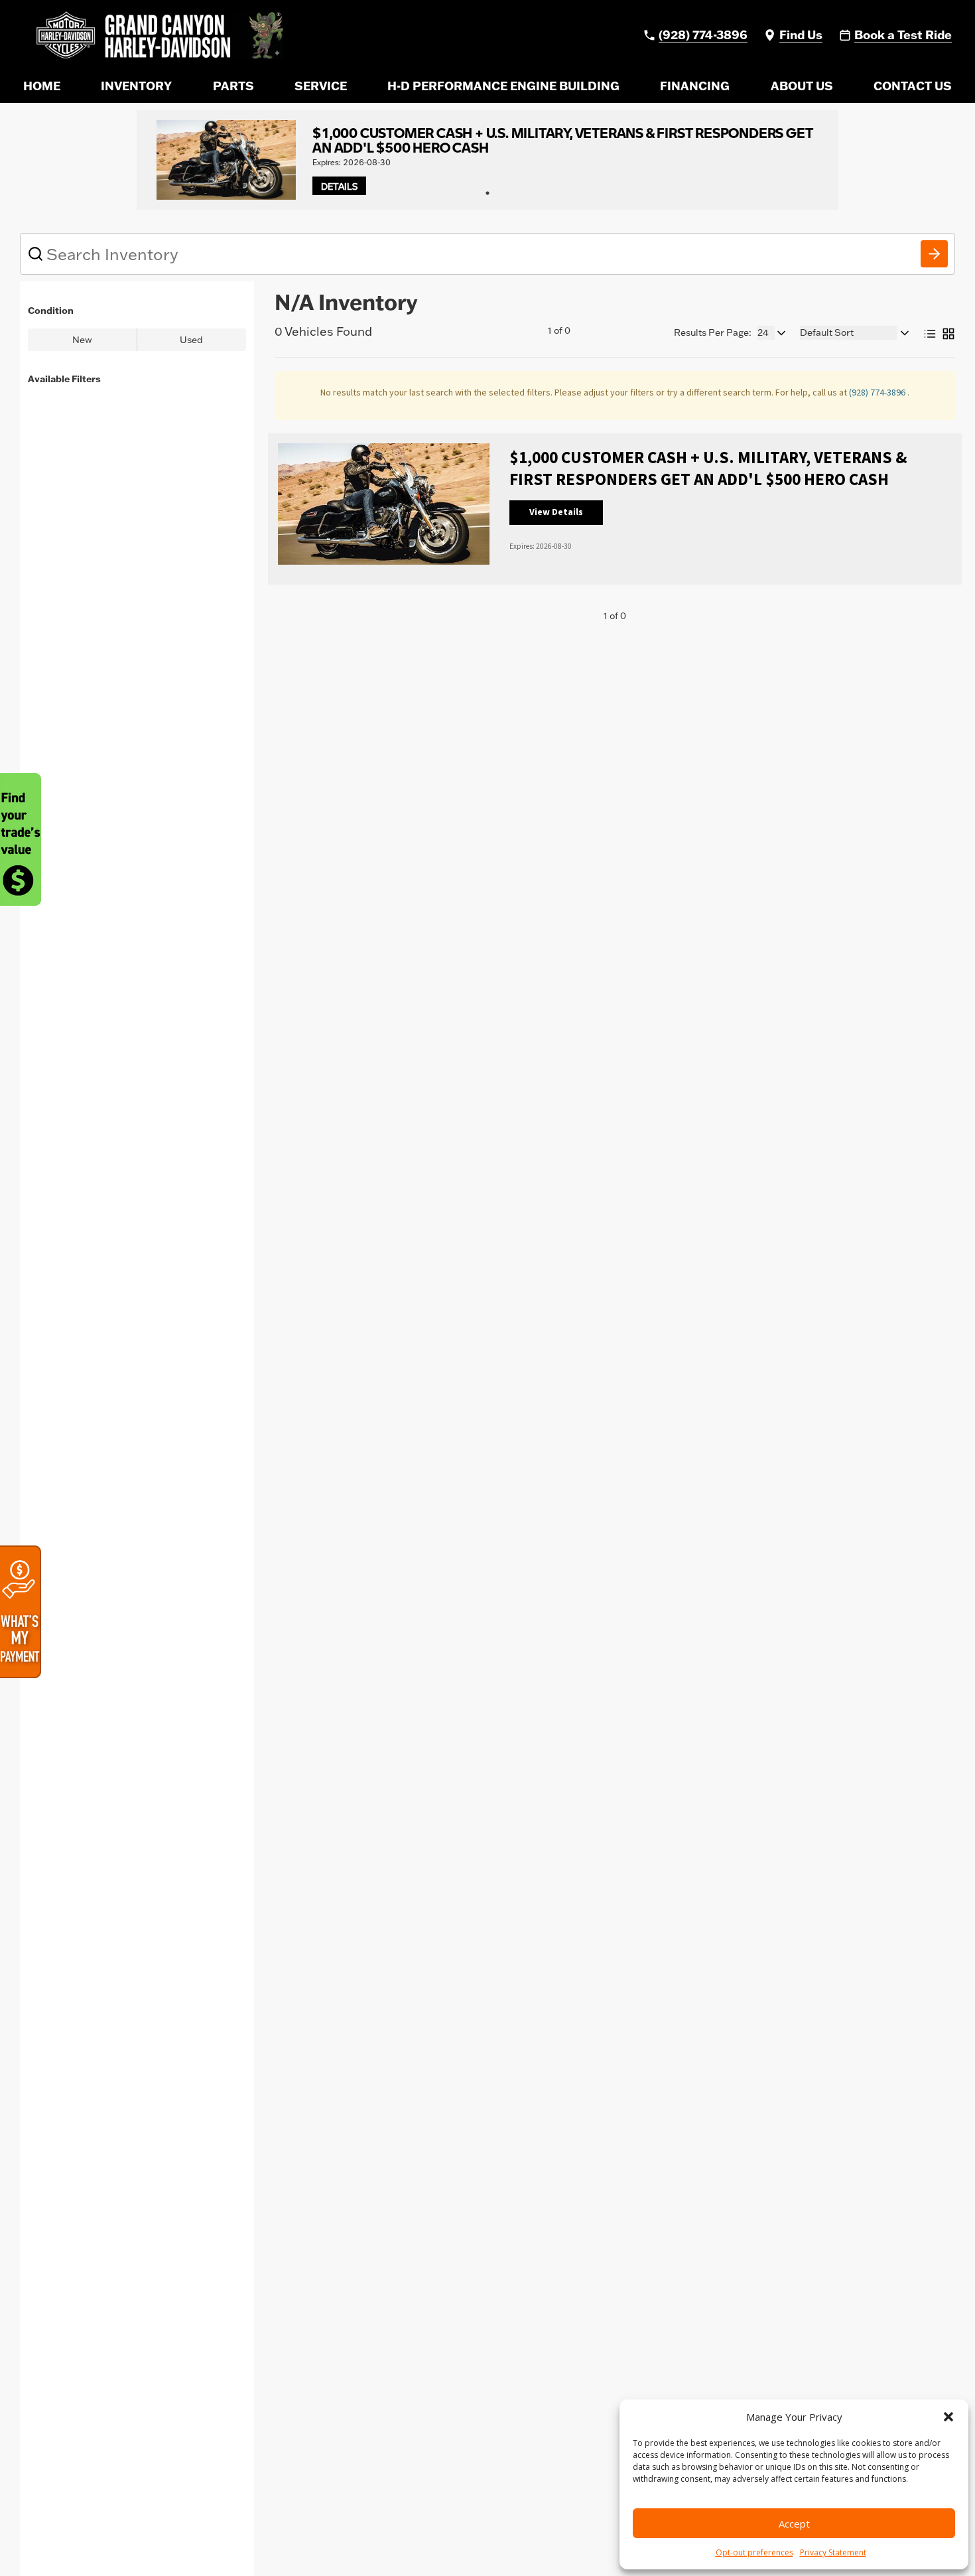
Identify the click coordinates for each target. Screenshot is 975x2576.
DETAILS (339, 186)
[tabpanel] (487, 160)
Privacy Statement (833, 2552)
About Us (802, 86)
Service (321, 86)
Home (42, 86)
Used (191, 340)
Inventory (136, 86)
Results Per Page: (713, 332)
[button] (948, 2417)
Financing (695, 86)
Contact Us (913, 86)
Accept (794, 2524)
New (82, 340)
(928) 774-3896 (878, 392)
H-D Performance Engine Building (503, 86)
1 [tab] (487, 193)
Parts (233, 86)
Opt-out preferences (754, 2552)
